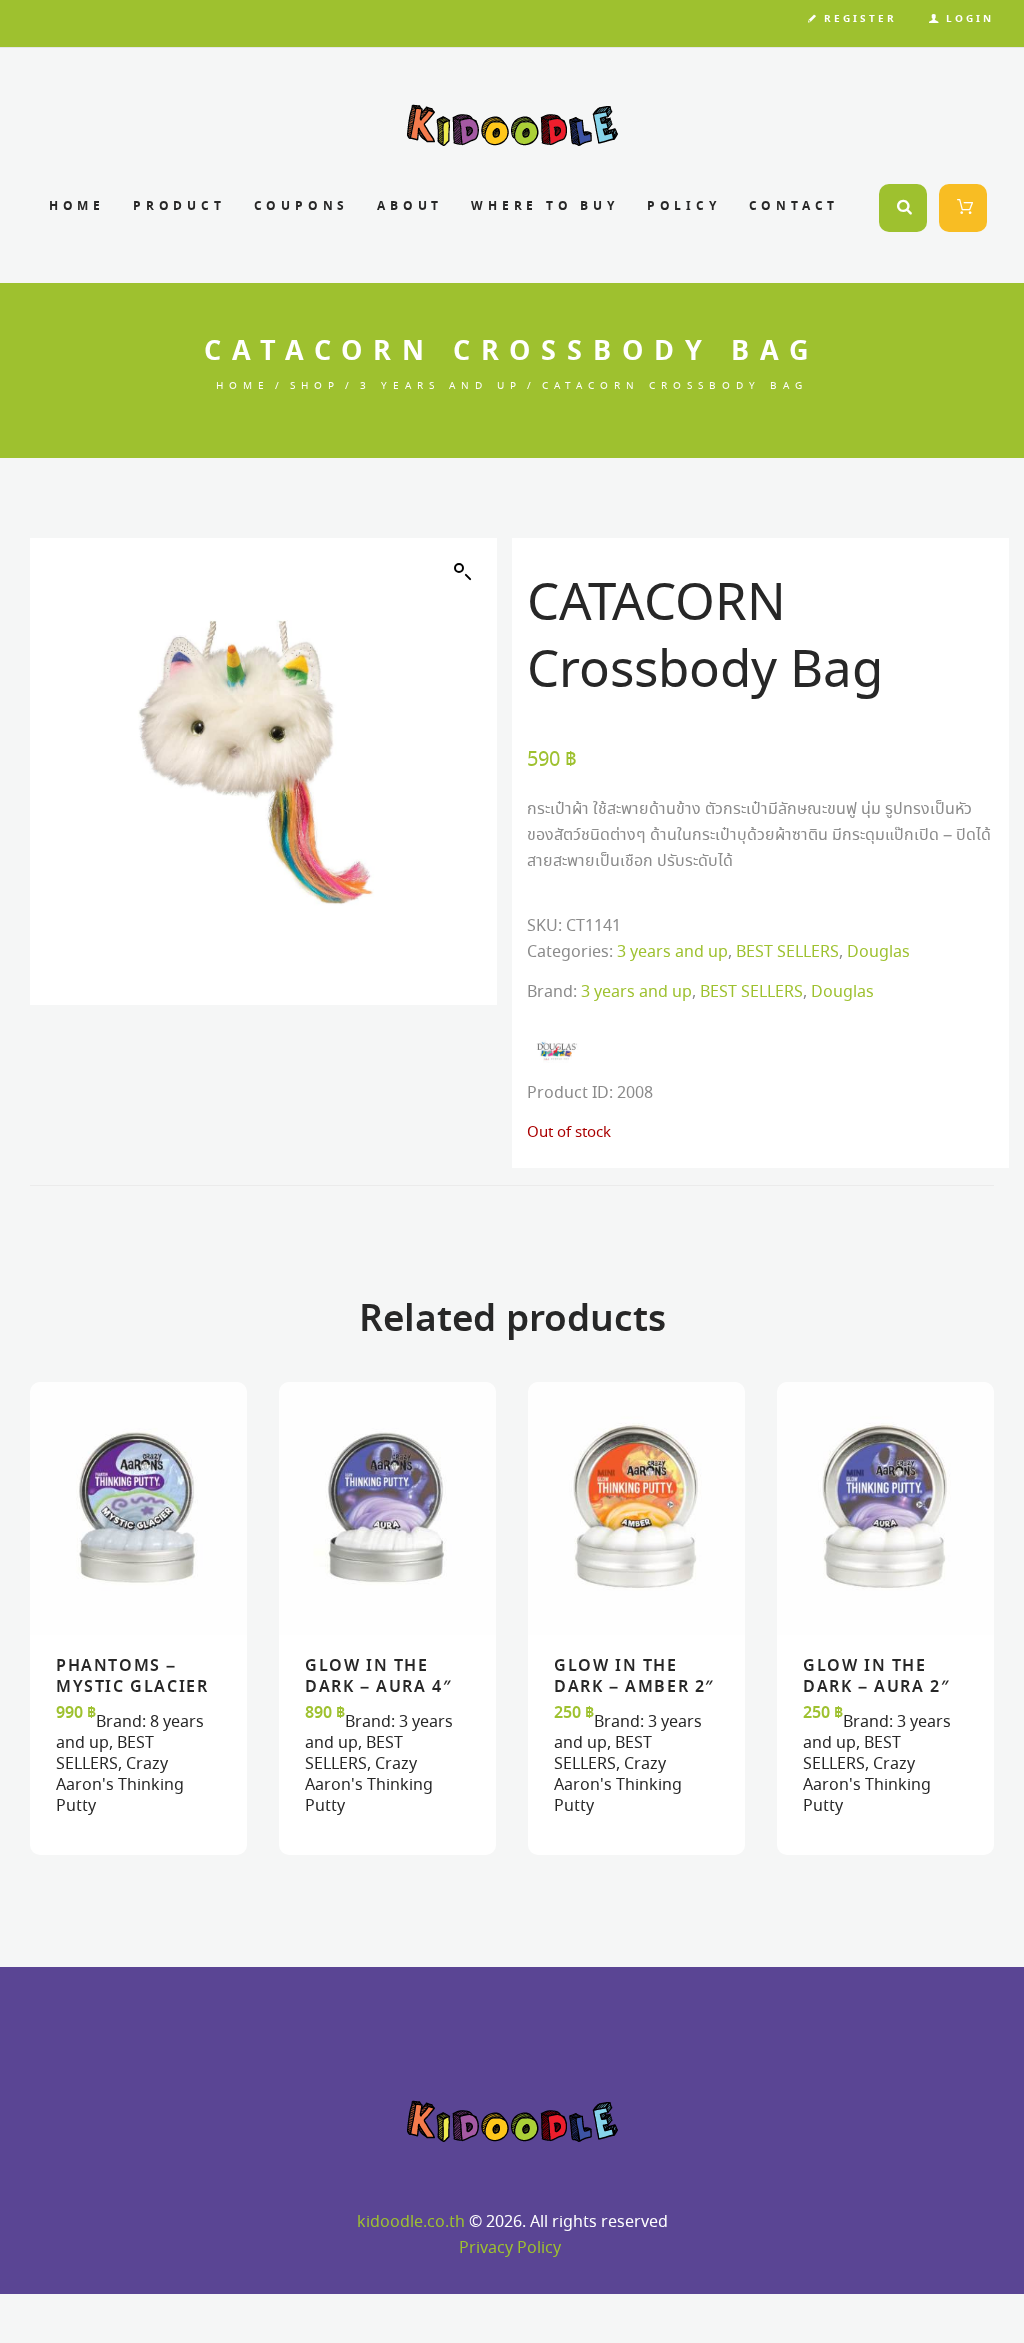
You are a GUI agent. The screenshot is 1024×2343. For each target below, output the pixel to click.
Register (860, 19)
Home (243, 386)
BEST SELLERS (787, 952)
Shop (315, 386)
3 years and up (441, 386)
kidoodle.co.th (411, 2222)
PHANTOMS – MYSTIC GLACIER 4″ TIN (132, 1687)
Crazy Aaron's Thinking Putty (120, 1785)
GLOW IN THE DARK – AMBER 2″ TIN (634, 1687)
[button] (463, 572)
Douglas (878, 952)
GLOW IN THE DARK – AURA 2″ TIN (876, 1687)
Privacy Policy (510, 2248)
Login (970, 19)
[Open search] (903, 208)
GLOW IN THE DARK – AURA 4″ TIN (378, 1687)
